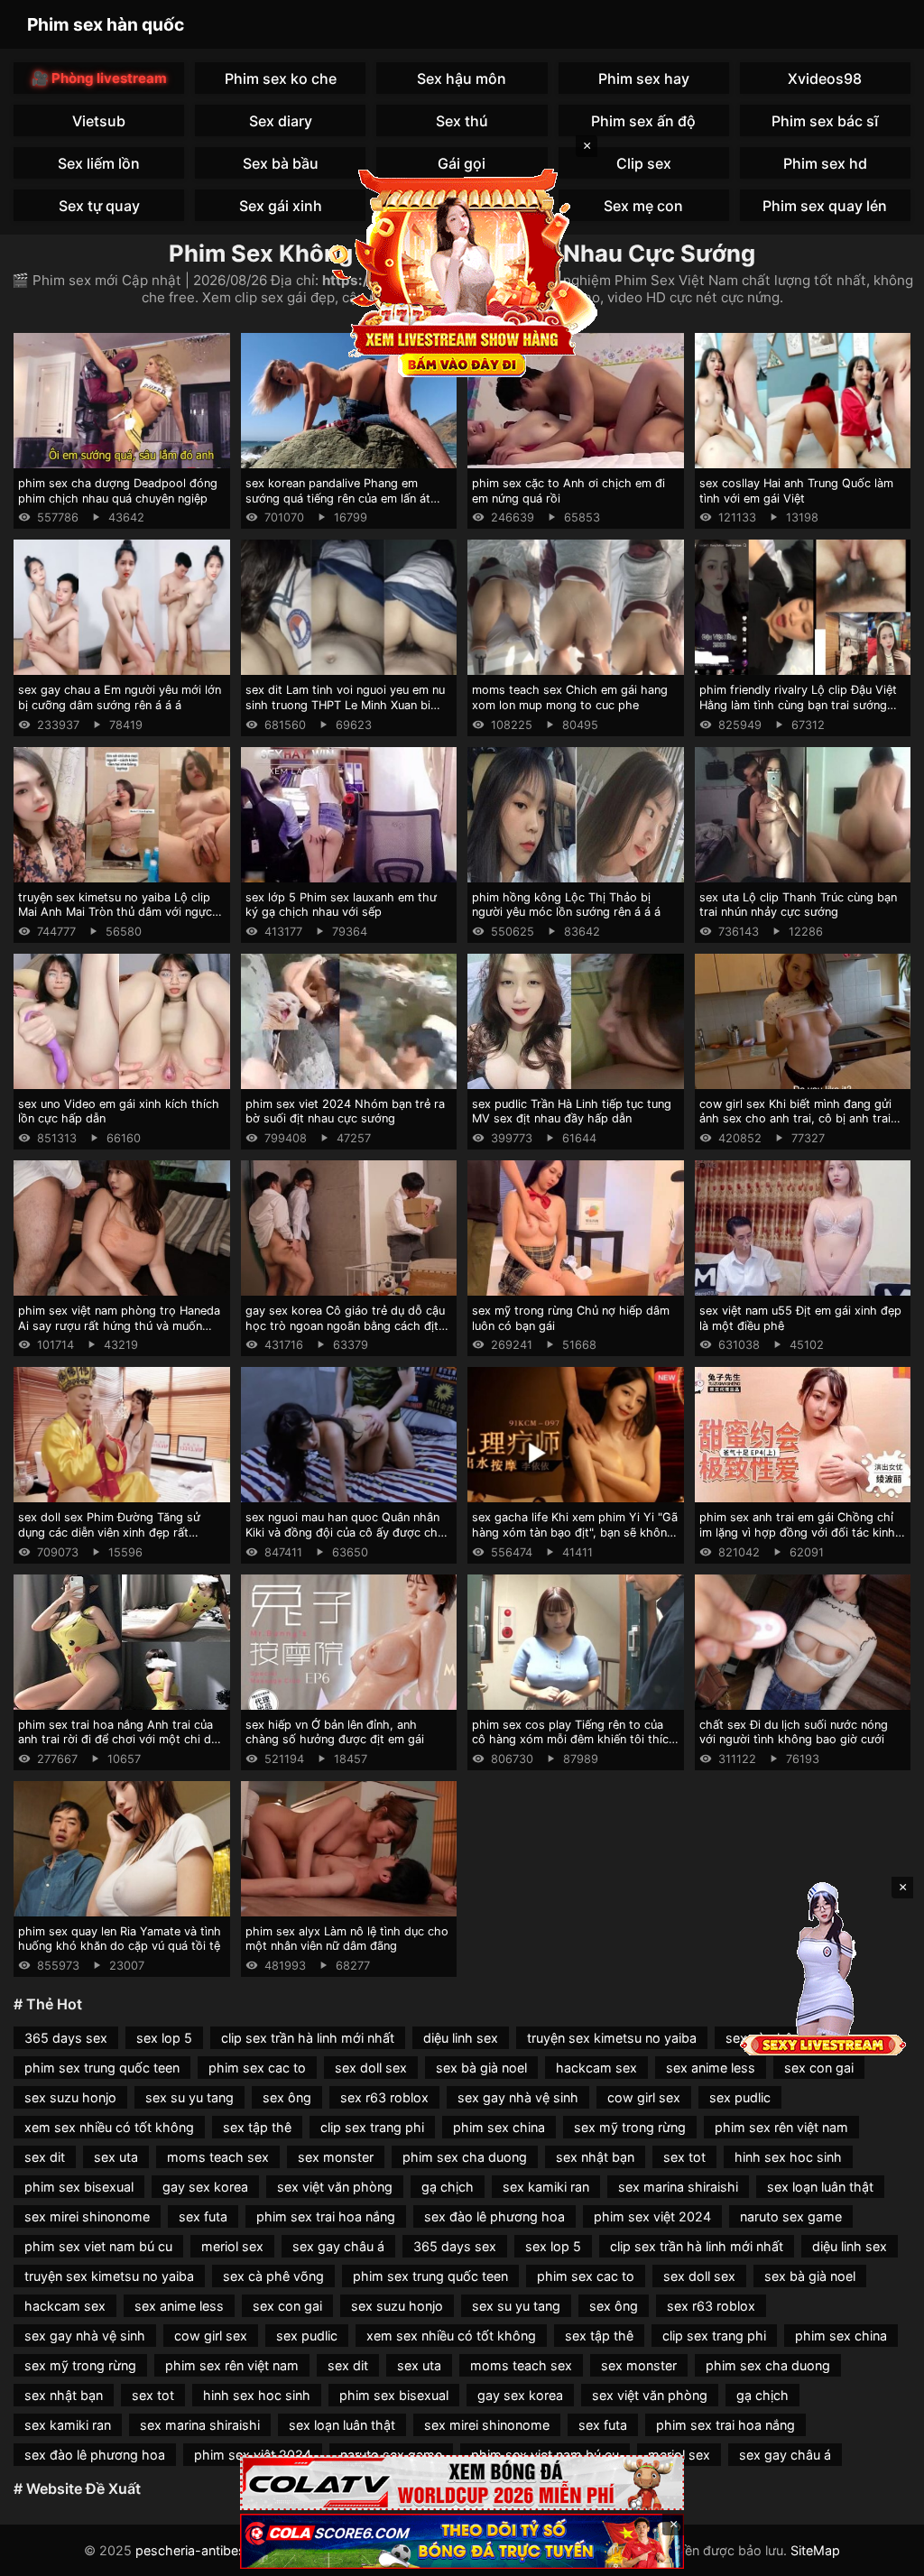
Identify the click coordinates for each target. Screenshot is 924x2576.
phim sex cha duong (465, 2157)
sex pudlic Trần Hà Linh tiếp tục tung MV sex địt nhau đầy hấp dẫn (572, 1112)
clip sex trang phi (372, 2127)
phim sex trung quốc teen (102, 2068)
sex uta (116, 2157)
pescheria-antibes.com (206, 2550)
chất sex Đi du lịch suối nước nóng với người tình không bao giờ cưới (794, 1732)
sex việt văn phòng (335, 2187)
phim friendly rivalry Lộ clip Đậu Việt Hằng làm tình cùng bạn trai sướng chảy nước (798, 705)
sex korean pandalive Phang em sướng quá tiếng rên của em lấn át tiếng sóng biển (338, 498)
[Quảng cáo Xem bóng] (462, 2483)
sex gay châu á (338, 2246)
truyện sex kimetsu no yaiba (612, 2038)
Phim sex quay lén (825, 206)
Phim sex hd (825, 163)
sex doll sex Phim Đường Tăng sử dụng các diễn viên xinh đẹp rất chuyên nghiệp (109, 1532)
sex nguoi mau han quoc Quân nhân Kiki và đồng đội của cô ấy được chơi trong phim (346, 1532)
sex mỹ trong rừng (630, 2127)
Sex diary (281, 121)
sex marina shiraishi (678, 2187)
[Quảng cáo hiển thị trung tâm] (462, 271)
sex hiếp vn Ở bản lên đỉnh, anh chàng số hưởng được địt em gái (335, 1732)
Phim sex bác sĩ (825, 121)
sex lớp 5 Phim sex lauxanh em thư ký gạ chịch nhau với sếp (341, 905)
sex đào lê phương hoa (494, 2216)
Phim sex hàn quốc (106, 24)
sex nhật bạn (595, 2157)
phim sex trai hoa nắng (326, 2216)
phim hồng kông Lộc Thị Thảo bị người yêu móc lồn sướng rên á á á (566, 905)
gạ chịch (448, 2187)
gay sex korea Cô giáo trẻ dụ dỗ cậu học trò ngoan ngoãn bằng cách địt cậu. (345, 1325)
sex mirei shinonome (87, 2216)
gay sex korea (205, 2187)
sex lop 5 (164, 2038)
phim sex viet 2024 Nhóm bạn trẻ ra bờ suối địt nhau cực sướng (345, 1112)
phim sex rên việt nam (781, 2127)
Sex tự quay (99, 206)
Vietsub (99, 121)
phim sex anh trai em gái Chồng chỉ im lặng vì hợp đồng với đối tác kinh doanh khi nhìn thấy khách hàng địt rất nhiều (797, 1540)
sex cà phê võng (273, 2276)
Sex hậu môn (462, 78)
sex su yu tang (189, 2097)
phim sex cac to (257, 2068)
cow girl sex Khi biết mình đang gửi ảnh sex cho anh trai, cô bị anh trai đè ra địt (795, 1119)
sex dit (45, 2157)
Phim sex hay (644, 78)
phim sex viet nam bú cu (98, 2246)
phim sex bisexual (79, 2187)
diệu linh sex (461, 2038)
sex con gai (819, 2068)
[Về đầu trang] (884, 2554)
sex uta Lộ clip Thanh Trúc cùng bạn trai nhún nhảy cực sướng (798, 905)
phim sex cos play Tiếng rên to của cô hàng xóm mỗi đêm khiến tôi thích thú (574, 1740)
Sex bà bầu (281, 163)
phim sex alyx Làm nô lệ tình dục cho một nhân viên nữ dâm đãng (347, 1939)
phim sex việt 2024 (652, 2216)
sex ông (287, 2097)
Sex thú (462, 121)
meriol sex (232, 2246)
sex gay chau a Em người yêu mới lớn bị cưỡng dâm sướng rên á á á (120, 697)
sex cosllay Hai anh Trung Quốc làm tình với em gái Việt (796, 491)
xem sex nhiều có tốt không (109, 2127)
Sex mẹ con (643, 206)
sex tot (684, 2157)
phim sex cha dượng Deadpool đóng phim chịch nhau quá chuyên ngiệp (118, 491)
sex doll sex (371, 2068)
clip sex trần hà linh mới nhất (308, 2038)
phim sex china (499, 2127)
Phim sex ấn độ (643, 121)
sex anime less (711, 2068)
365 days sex (66, 2038)
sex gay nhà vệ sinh (518, 2097)
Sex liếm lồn (99, 163)
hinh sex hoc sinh (788, 2157)
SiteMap (815, 2550)
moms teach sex (218, 2157)
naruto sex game (791, 2216)
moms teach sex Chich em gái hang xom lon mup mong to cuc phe (570, 697)
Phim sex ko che (281, 78)
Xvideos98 (825, 78)
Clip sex (644, 163)
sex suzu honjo (70, 2097)
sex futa (203, 2216)
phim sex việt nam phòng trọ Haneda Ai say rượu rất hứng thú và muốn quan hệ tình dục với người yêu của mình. (119, 1333)
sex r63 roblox (384, 2097)
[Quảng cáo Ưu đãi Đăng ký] (462, 2541)
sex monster (336, 2157)
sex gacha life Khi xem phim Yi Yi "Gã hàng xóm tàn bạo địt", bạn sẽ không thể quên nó (575, 1532)
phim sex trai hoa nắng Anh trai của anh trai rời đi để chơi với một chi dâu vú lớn (121, 1740)
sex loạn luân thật (820, 2187)
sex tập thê (257, 2127)
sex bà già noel (481, 2068)
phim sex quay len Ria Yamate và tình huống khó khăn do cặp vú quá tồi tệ (120, 1939)
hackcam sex (596, 2068)
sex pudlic (740, 2097)
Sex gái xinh (281, 206)
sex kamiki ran (546, 2187)
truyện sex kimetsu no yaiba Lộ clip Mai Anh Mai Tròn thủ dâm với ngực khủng (115, 912)
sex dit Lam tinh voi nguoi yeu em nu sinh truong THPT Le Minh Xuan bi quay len (345, 705)
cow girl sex (644, 2097)
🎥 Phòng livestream (99, 78)
